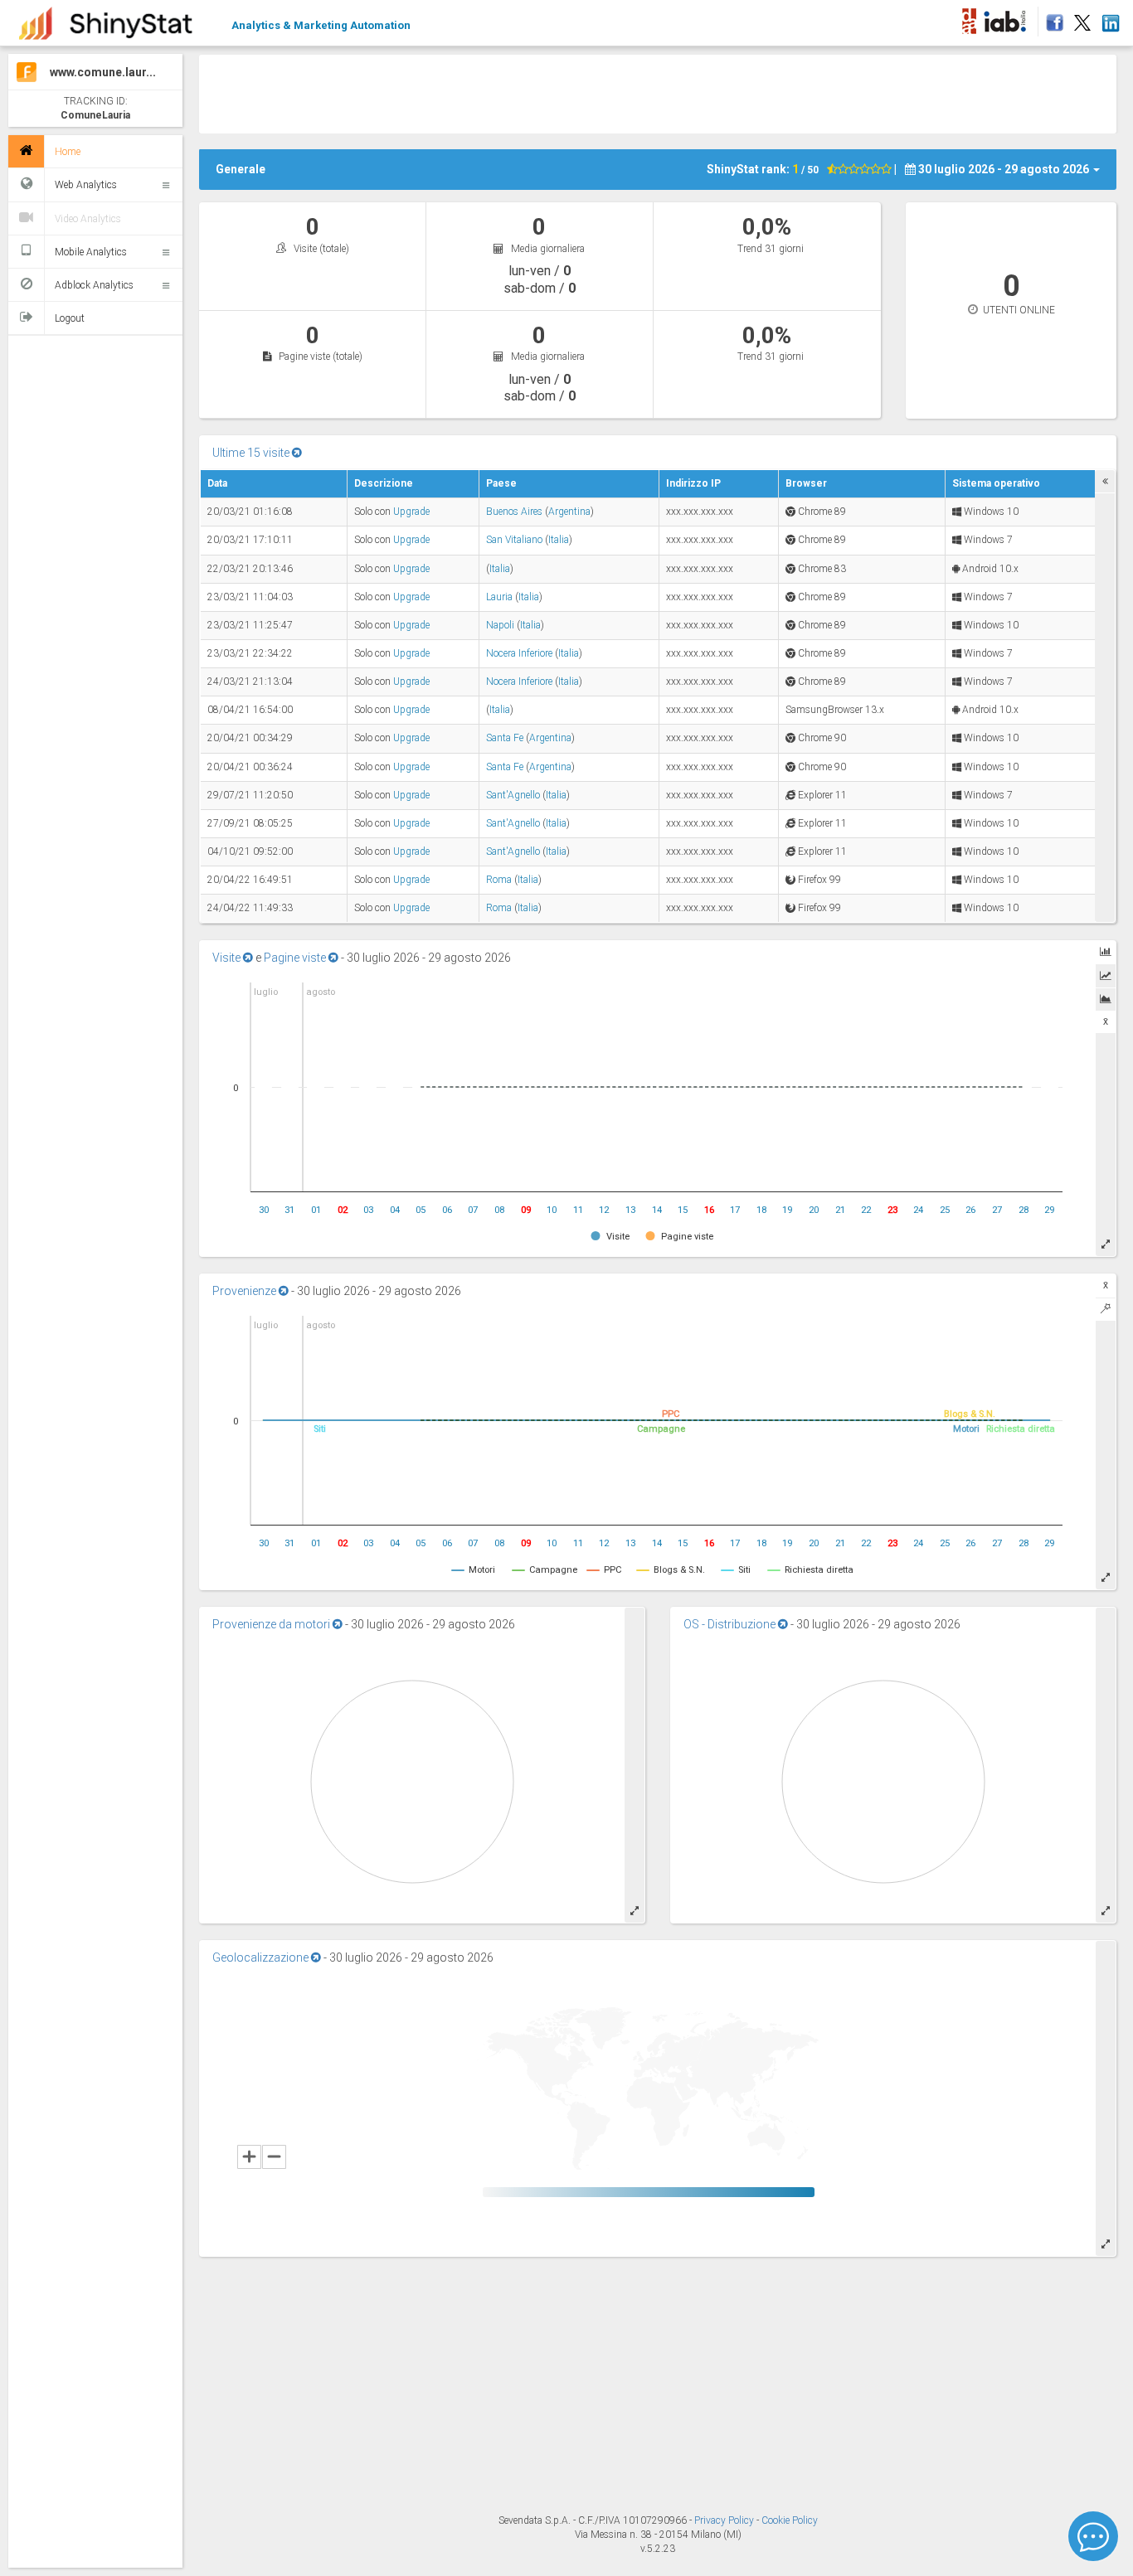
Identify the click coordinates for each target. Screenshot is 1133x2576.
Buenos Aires (514, 512)
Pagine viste (296, 958)
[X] (1082, 18)
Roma (499, 880)
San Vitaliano (514, 540)
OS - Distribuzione (731, 1624)
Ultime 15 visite (252, 453)
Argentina (569, 512)
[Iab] (1007, 18)
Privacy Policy (725, 2520)
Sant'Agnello (513, 795)
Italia (559, 540)
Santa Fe (505, 738)
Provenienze (246, 1291)
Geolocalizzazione (262, 1957)
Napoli (500, 625)
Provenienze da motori (272, 1624)
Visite (228, 958)
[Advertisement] (658, 92)
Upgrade (411, 512)
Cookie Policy (790, 2520)
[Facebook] (1052, 18)
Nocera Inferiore (519, 653)
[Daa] (969, 18)
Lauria (499, 597)
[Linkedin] (1110, 18)
